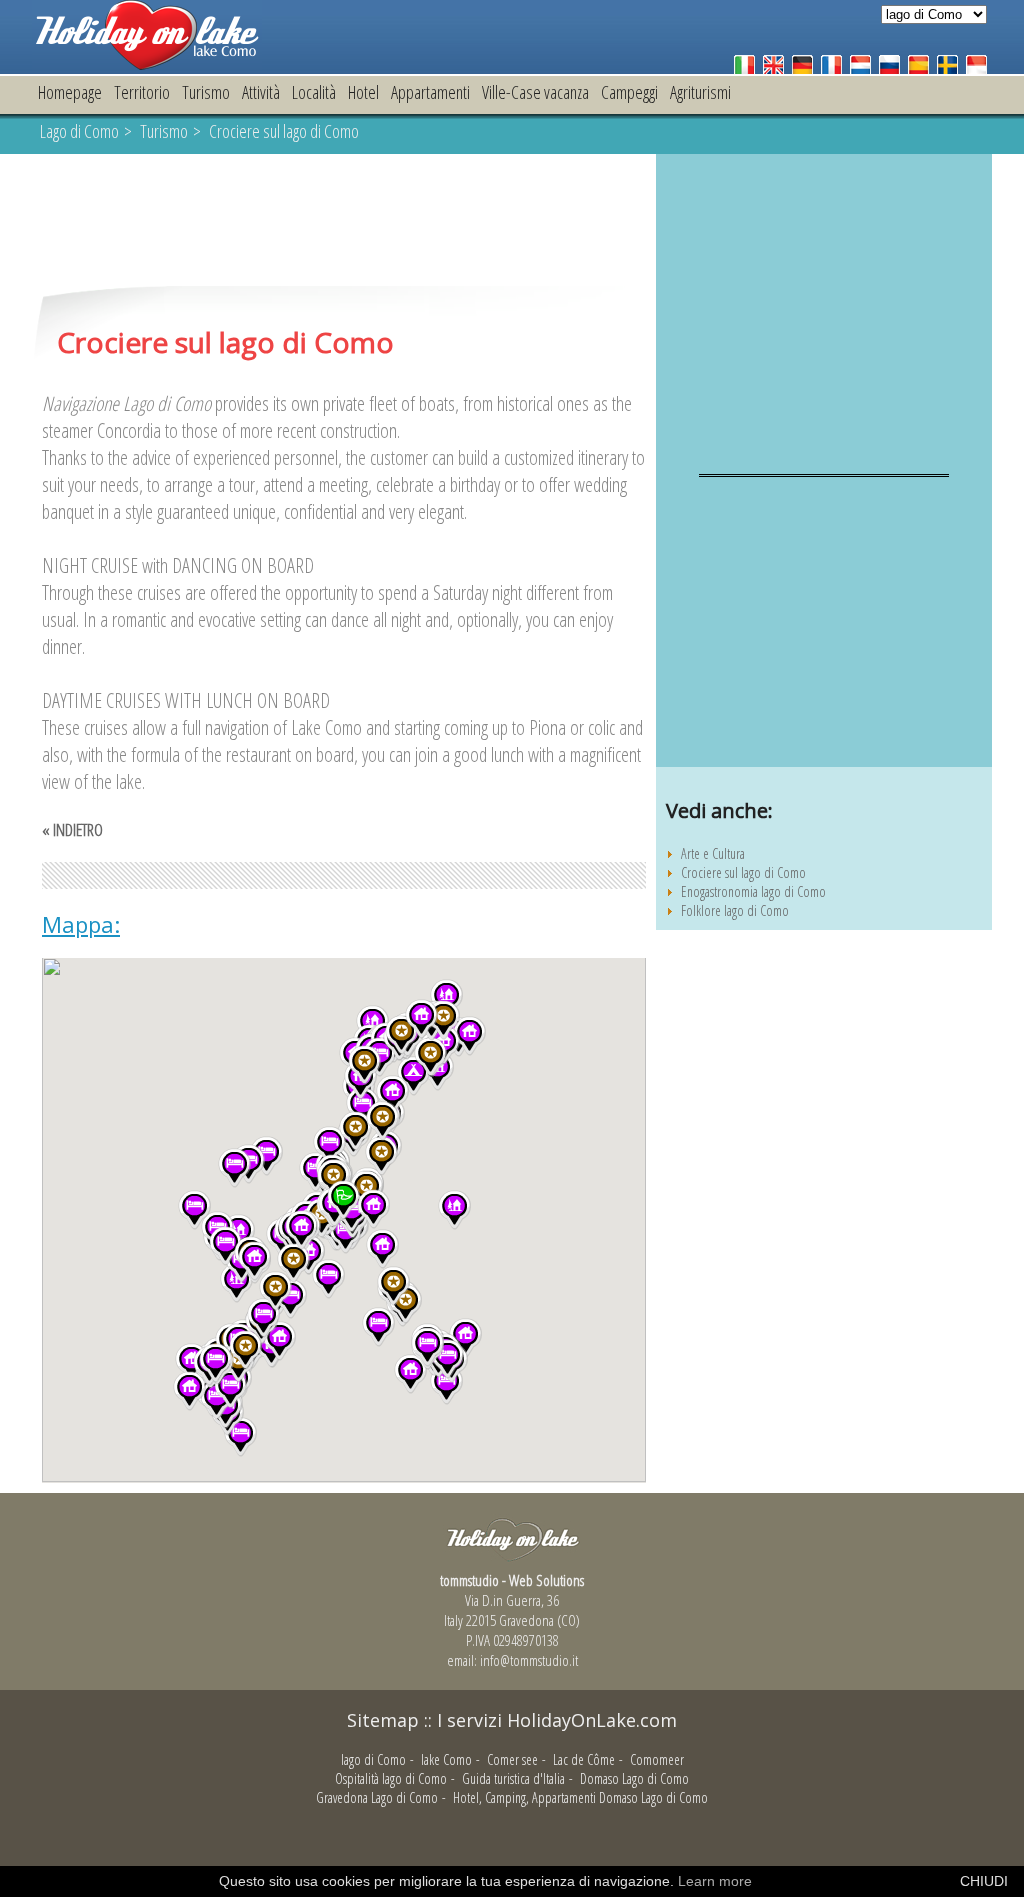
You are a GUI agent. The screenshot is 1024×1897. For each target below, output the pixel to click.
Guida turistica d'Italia (513, 1778)
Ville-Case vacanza (535, 92)
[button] (454, 1210)
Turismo (206, 92)
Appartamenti (430, 92)
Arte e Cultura (713, 853)
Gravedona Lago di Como (377, 1797)
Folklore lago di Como (735, 910)
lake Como (446, 1759)
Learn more (715, 1881)
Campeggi (629, 92)
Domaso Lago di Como (634, 1778)
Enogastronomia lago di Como (753, 891)
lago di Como (373, 1759)
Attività (261, 92)
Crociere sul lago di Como (743, 872)
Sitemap (383, 1720)
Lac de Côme (584, 1759)
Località (314, 92)
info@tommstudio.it (529, 1660)
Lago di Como (79, 131)
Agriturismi (700, 92)
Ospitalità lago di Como (391, 1778)
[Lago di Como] (147, 64)
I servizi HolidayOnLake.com (557, 1720)
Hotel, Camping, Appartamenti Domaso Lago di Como (580, 1797)
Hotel (363, 92)
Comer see (512, 1759)
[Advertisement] (344, 222)
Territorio (142, 92)
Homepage (70, 92)
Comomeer (657, 1759)
